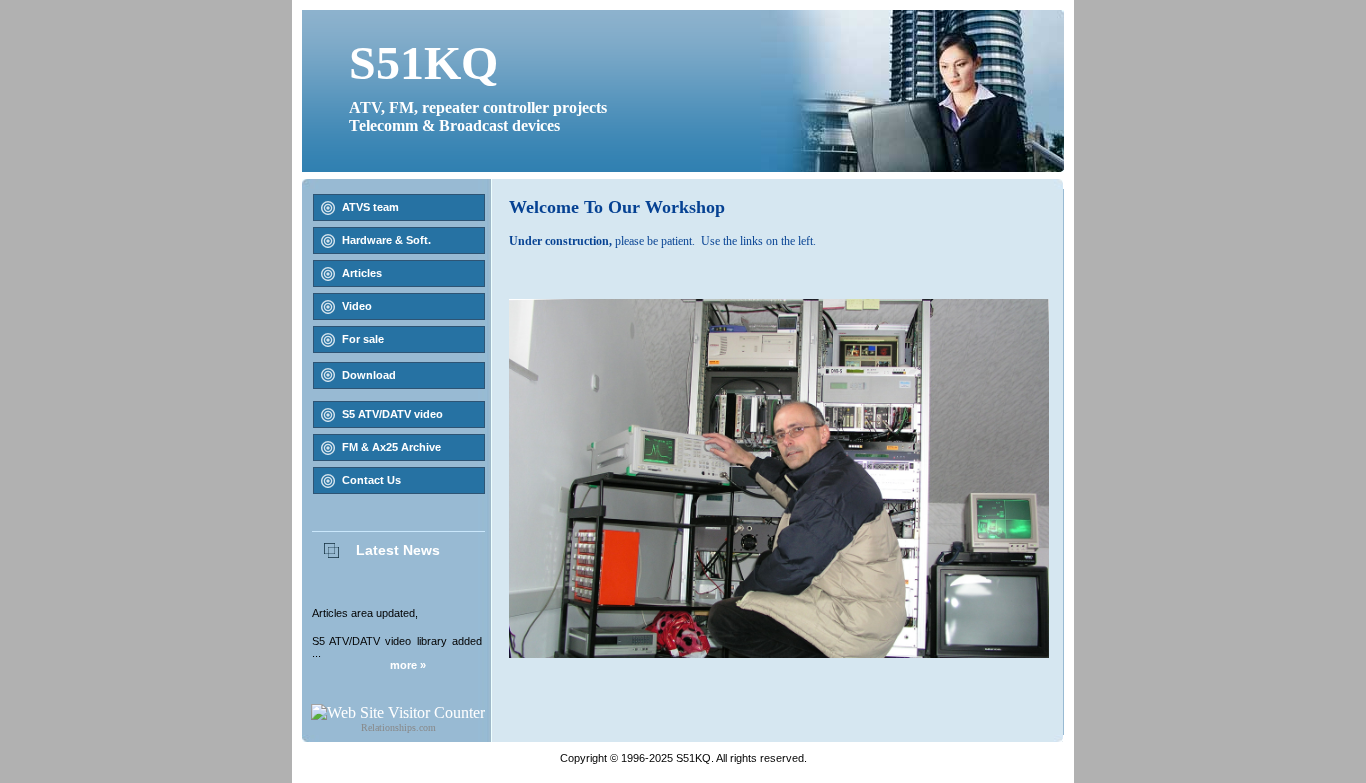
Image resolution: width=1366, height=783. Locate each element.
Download (369, 375)
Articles (362, 273)
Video (357, 306)
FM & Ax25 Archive (391, 447)
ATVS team (370, 207)
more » (408, 665)
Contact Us (371, 480)
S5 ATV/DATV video (392, 414)
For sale (363, 339)
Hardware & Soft (385, 240)
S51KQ (423, 62)
